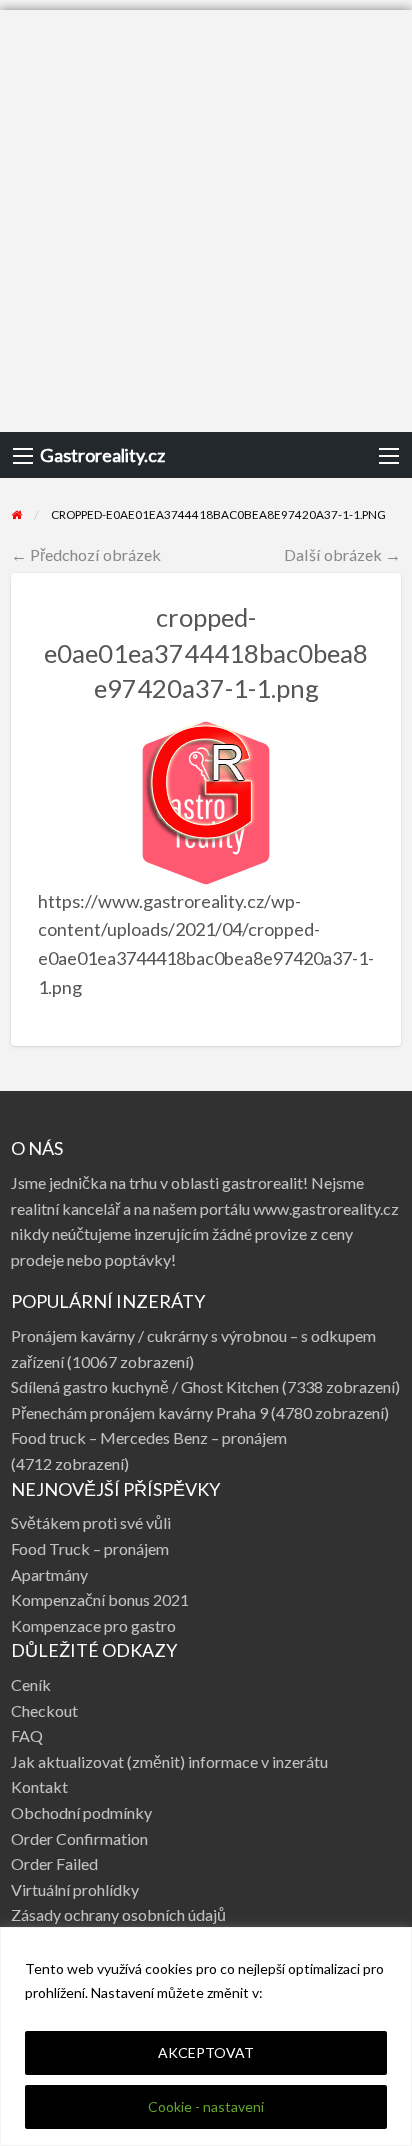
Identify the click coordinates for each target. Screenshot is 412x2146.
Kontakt (39, 1786)
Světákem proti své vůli (91, 1522)
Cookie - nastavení (206, 2106)
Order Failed (54, 1863)
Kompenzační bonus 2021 (100, 1599)
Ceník (31, 1684)
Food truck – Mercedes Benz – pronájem (149, 1437)
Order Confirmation (79, 1838)
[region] (206, 2036)
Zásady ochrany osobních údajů (118, 1914)
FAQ (27, 1735)
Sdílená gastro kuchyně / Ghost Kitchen (145, 1386)
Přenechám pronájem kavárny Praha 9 (139, 1412)
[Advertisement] (206, 216)
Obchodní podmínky (81, 1812)
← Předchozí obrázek (86, 554)
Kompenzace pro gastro (93, 1625)
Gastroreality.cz (102, 455)
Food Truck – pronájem (90, 1548)
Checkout (44, 1710)
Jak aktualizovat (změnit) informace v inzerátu (169, 1761)
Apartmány (49, 1574)
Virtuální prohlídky (75, 1889)
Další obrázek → (342, 554)
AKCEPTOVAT (206, 2052)
